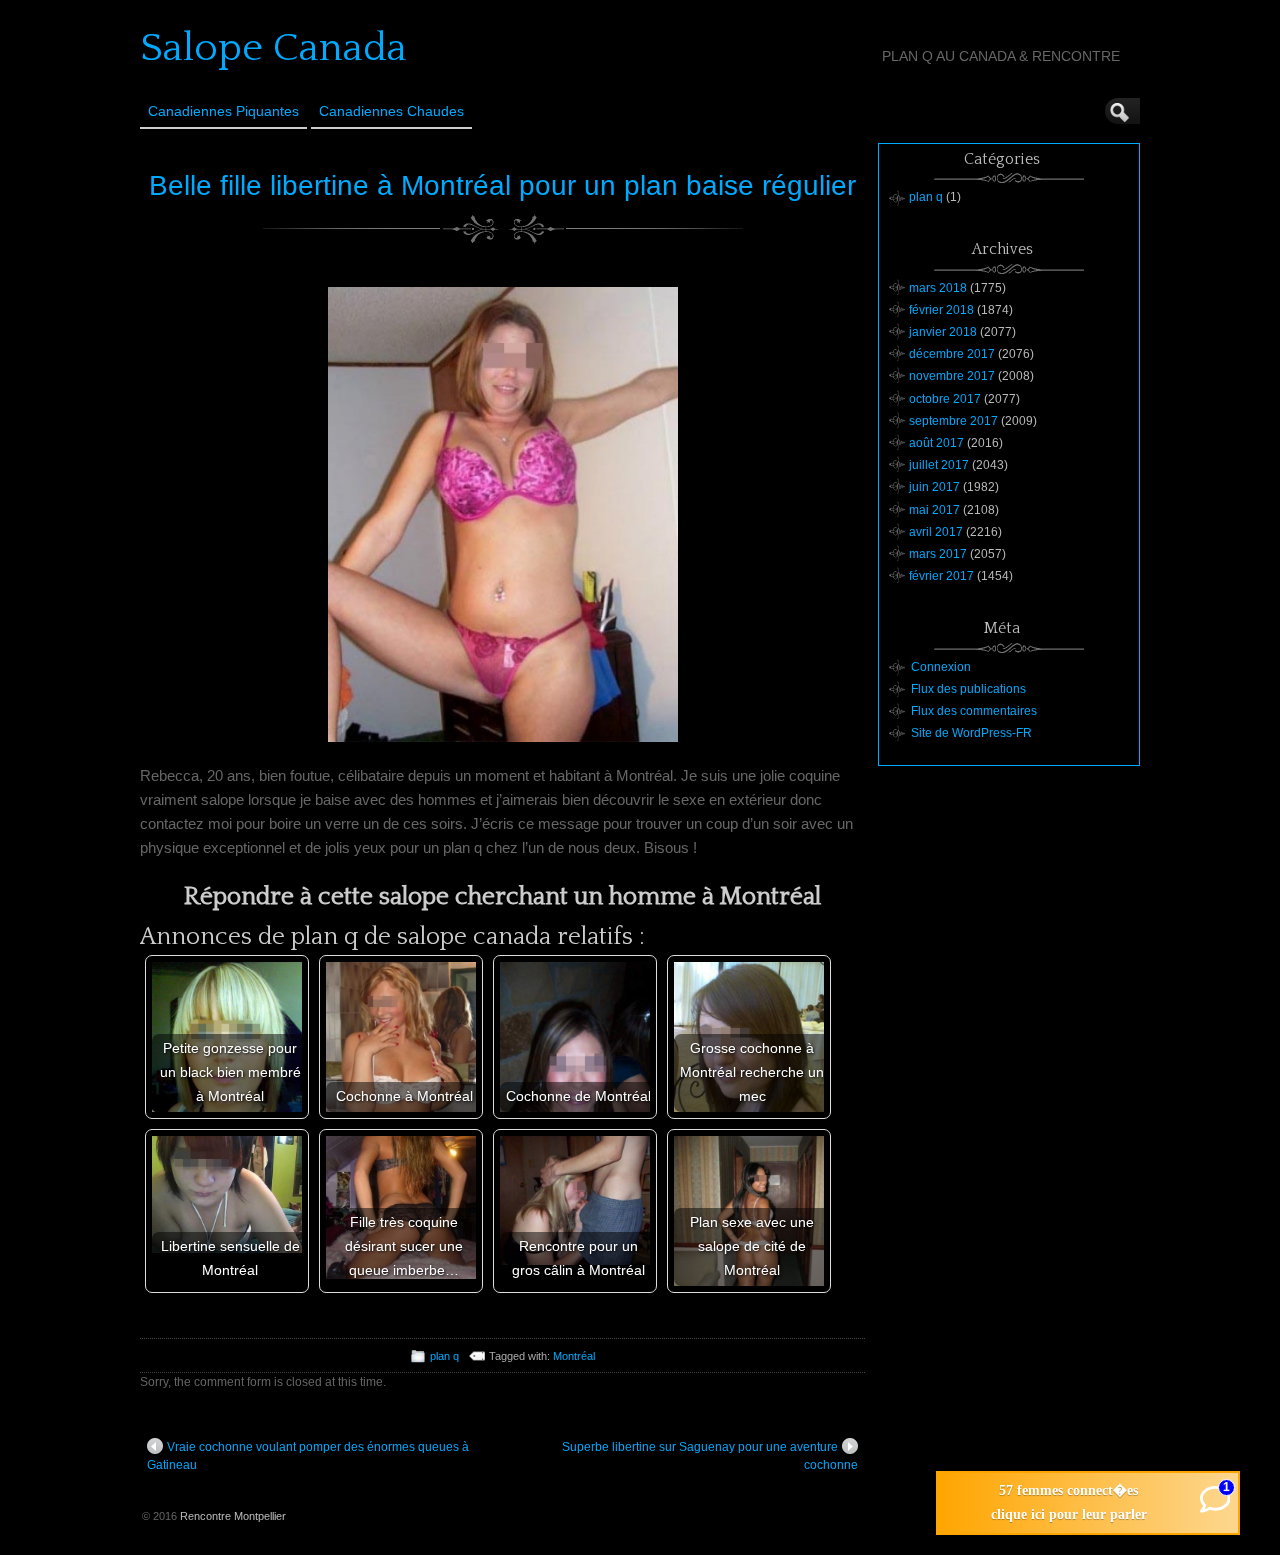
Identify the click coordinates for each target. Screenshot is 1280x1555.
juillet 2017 (939, 465)
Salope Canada (273, 48)
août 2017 (936, 443)
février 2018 (941, 310)
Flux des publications (968, 689)
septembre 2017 (953, 421)
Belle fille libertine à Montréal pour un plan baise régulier (502, 185)
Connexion (941, 667)
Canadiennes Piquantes (223, 111)
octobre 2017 (945, 399)
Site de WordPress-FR (971, 733)
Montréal (574, 1356)
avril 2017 (936, 532)
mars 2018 (938, 288)
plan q (444, 1356)
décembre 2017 (952, 354)
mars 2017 (938, 554)
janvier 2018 (943, 332)
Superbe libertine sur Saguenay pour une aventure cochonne (710, 1456)
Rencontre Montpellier (233, 1516)
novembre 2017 (952, 376)
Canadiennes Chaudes (391, 111)
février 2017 (941, 576)
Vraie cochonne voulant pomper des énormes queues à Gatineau (308, 1456)
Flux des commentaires (974, 711)
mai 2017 (934, 510)
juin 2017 (934, 487)
